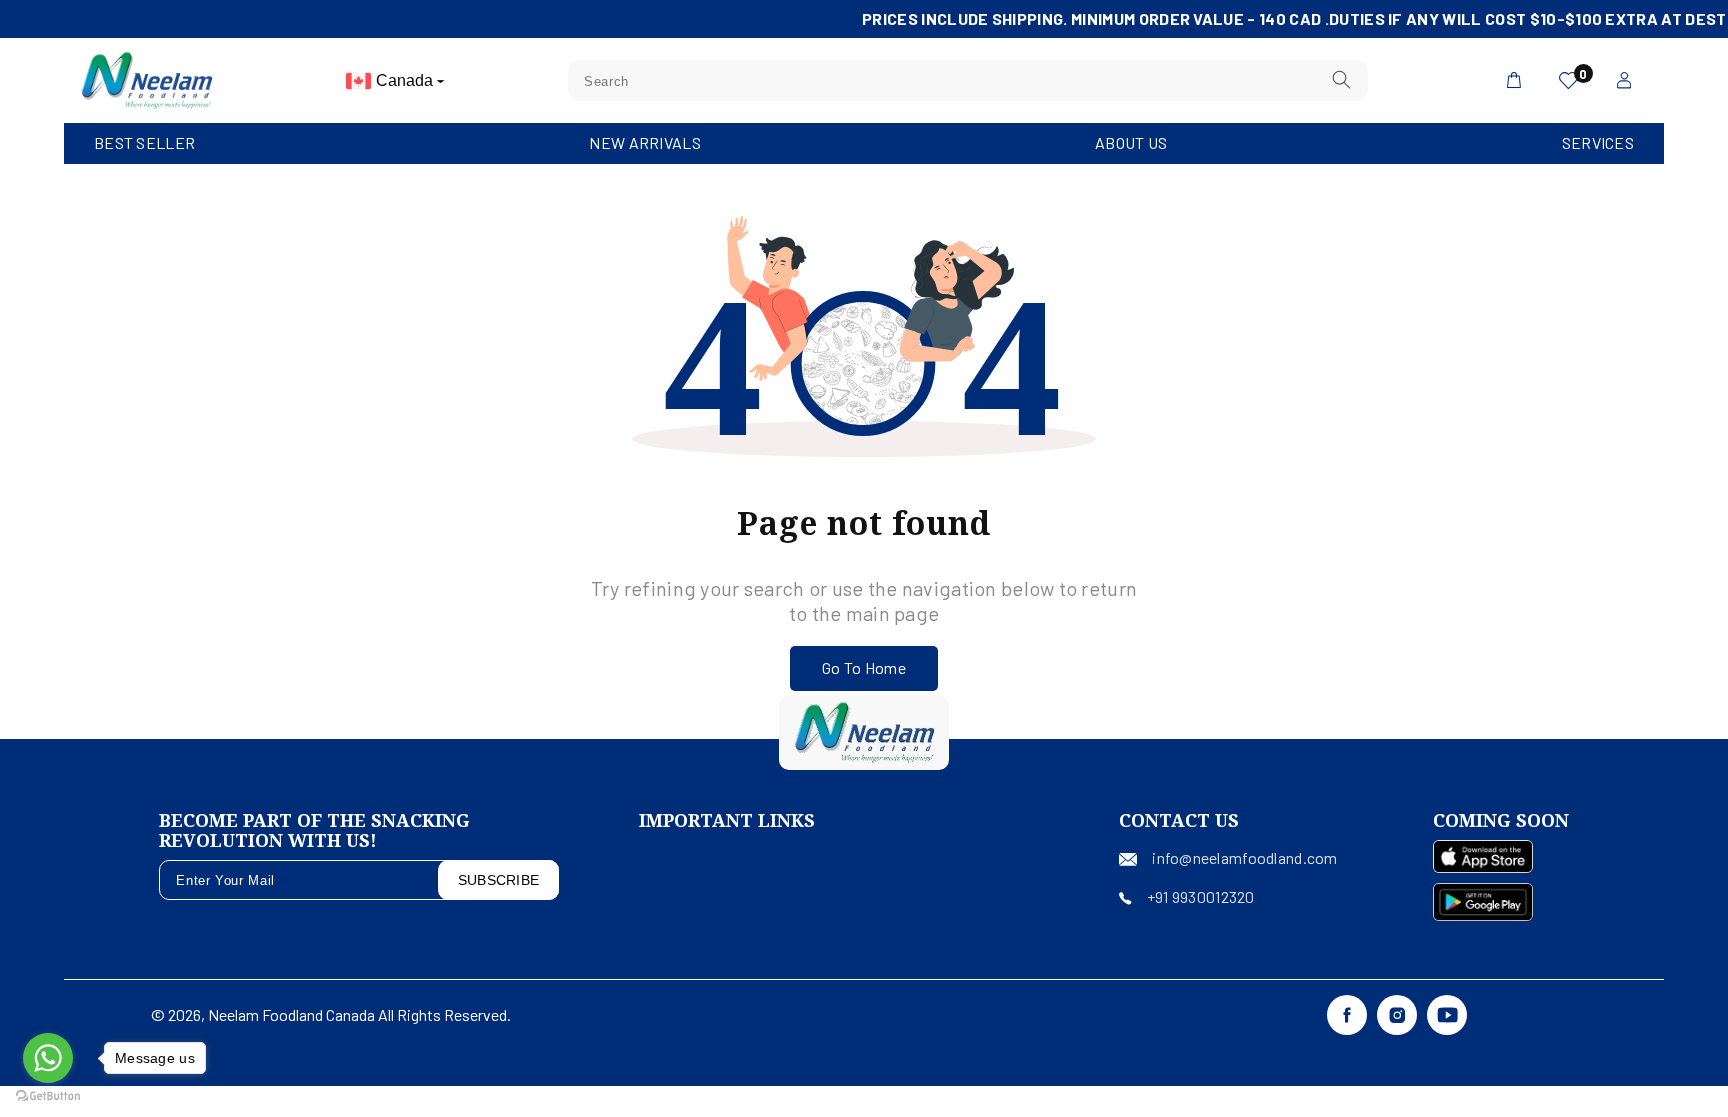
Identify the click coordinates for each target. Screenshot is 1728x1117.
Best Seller (144, 142)
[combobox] (968, 81)
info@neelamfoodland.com (1244, 857)
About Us (1131, 142)
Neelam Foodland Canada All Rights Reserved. (359, 1014)
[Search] (1342, 80)
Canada (406, 80)
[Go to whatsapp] (48, 1058)
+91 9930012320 (1201, 896)
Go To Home (864, 667)
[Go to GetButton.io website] (48, 1096)
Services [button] (1598, 142)
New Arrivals (644, 142)
